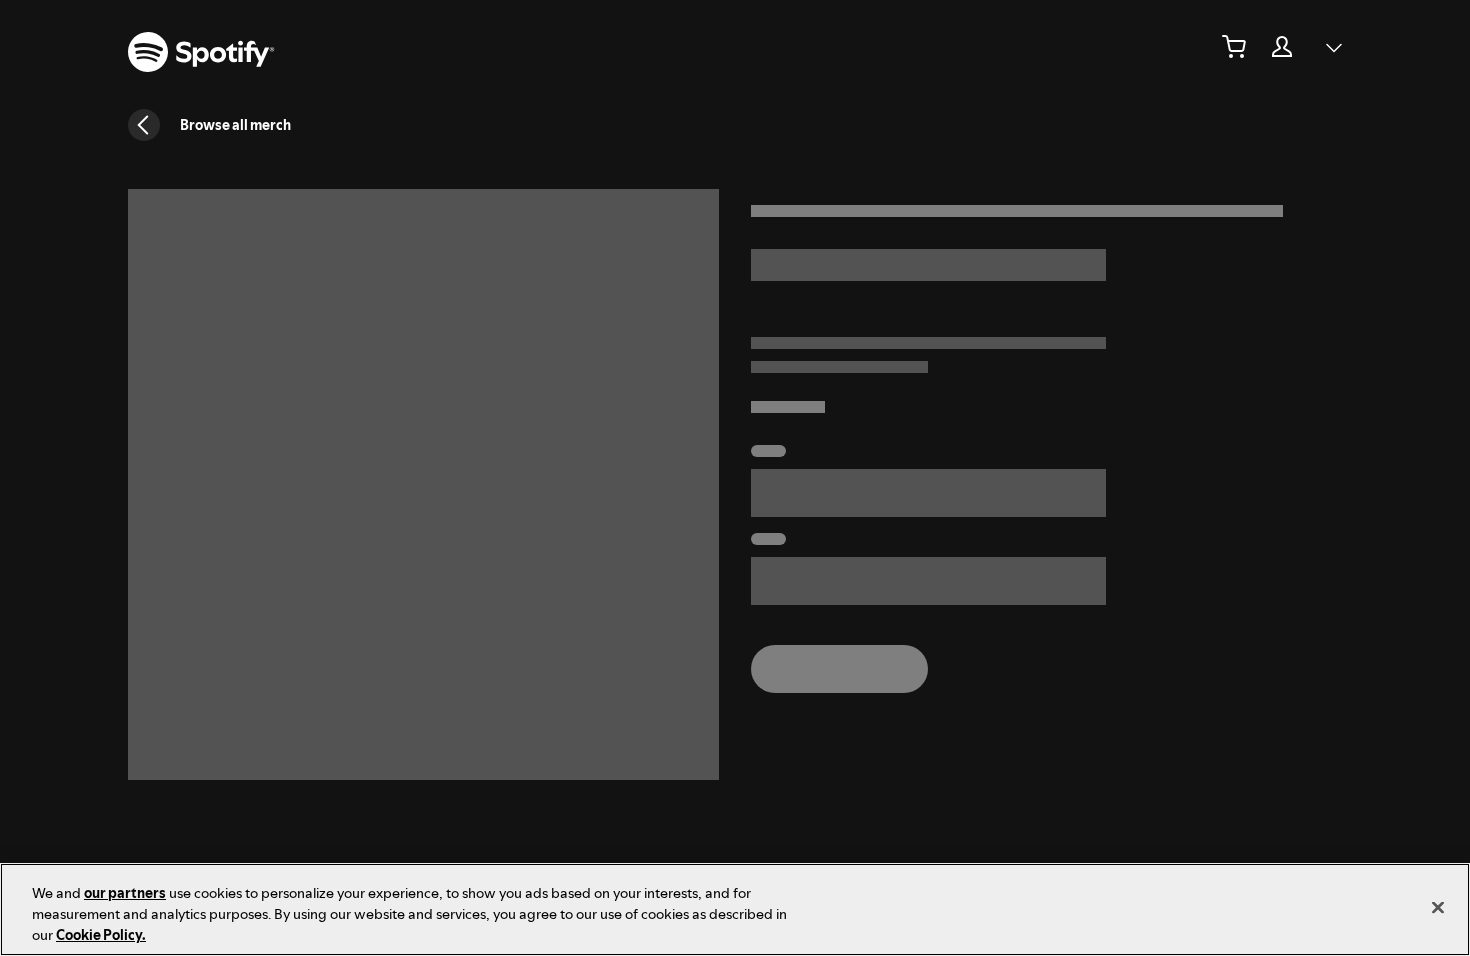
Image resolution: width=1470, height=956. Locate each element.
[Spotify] (201, 54)
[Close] (1438, 907)
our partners (125, 893)
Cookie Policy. (101, 935)
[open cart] (1234, 47)
